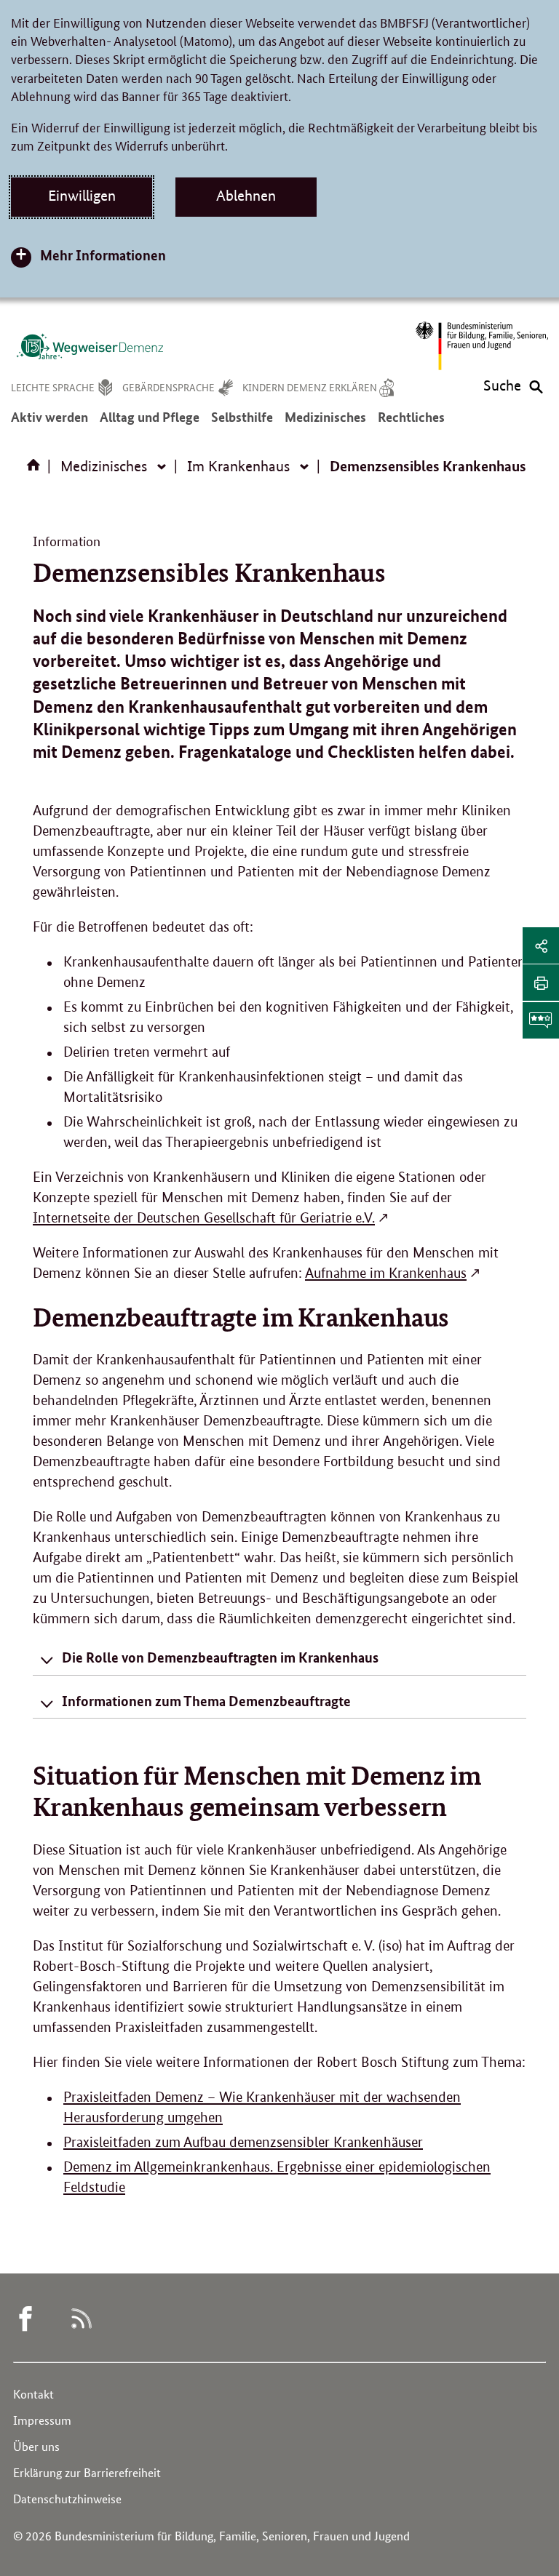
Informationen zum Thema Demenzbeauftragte (206, 1701)
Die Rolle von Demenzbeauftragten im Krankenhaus (220, 1657)
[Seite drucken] (541, 983)
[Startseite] (36, 470)
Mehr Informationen (103, 255)
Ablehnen (246, 196)
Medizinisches (325, 424)
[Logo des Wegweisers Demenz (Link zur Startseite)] (90, 346)
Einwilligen (82, 196)
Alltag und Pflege (150, 424)
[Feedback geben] (541, 1020)
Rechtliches (411, 424)
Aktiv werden (49, 424)
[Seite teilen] (541, 945)
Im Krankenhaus (238, 466)
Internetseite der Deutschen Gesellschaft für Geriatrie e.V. (204, 1218)
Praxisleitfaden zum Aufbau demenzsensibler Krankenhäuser (243, 2142)
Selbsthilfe (242, 424)
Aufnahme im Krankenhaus (386, 1273)
